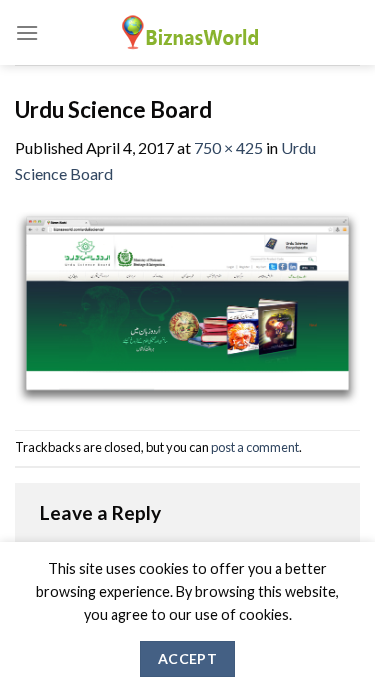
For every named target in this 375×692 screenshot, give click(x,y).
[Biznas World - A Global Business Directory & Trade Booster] (188, 32)
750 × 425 (228, 147)
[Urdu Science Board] (187, 305)
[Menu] (27, 32)
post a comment (255, 447)
